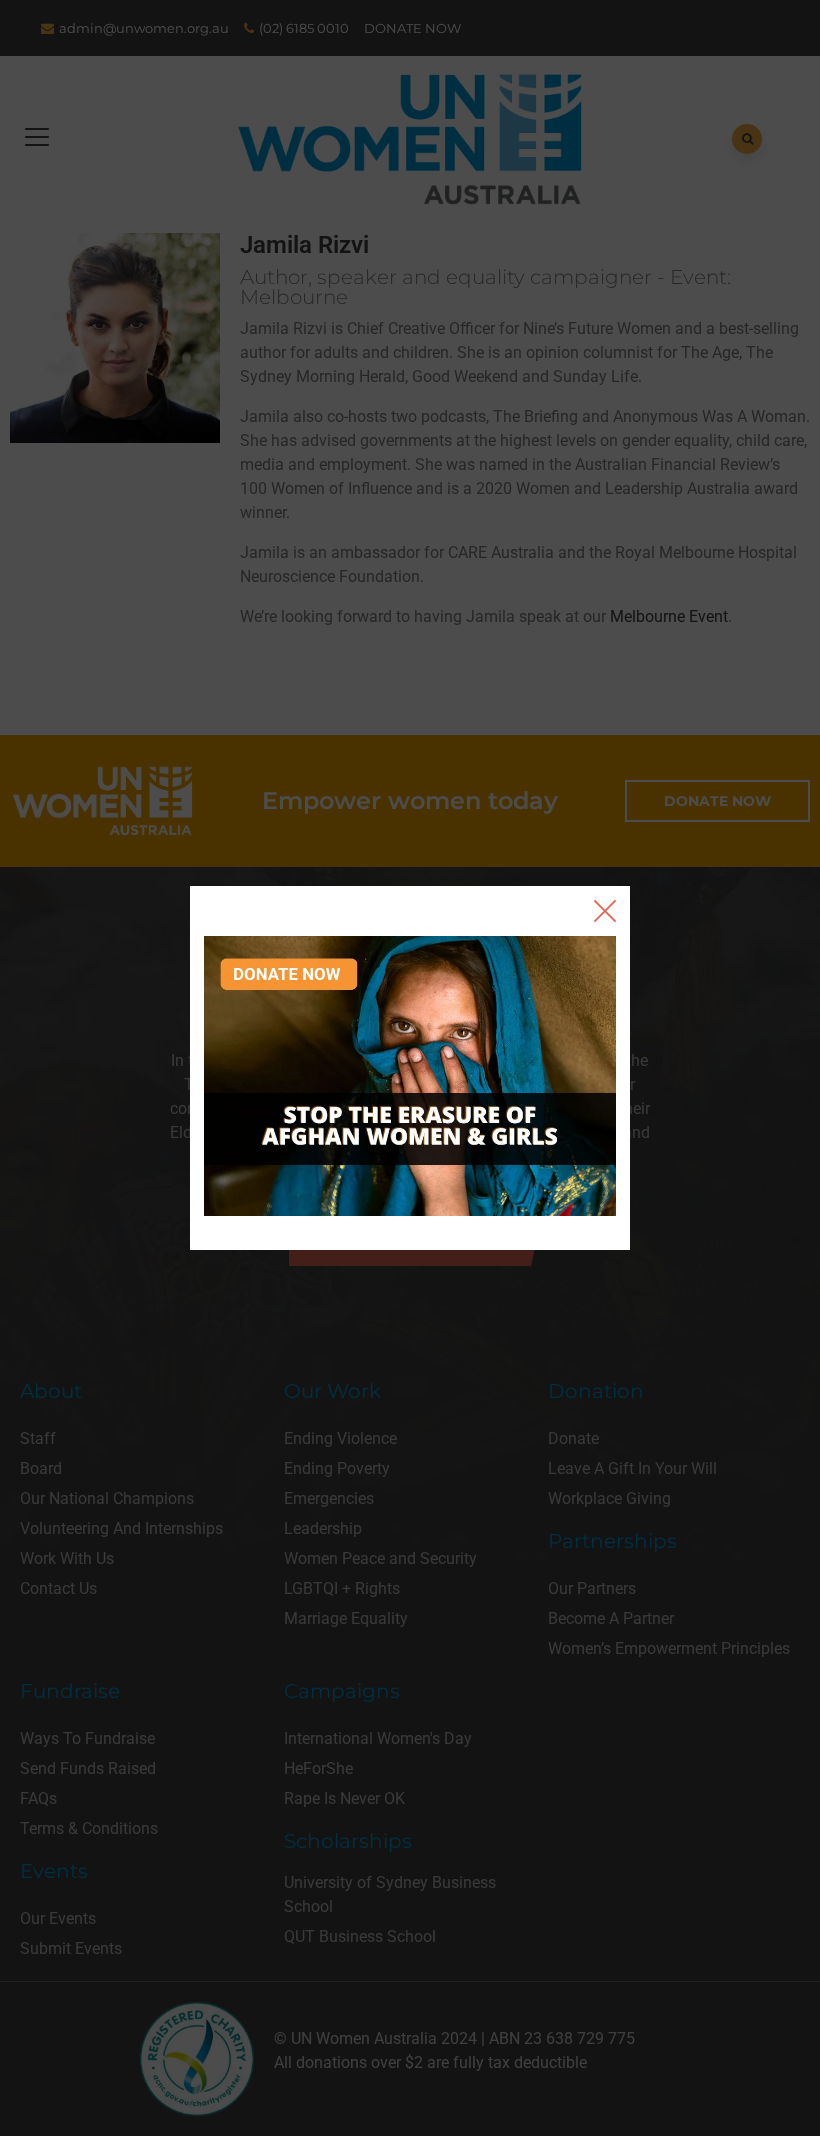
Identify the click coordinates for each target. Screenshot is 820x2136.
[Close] (605, 911)
